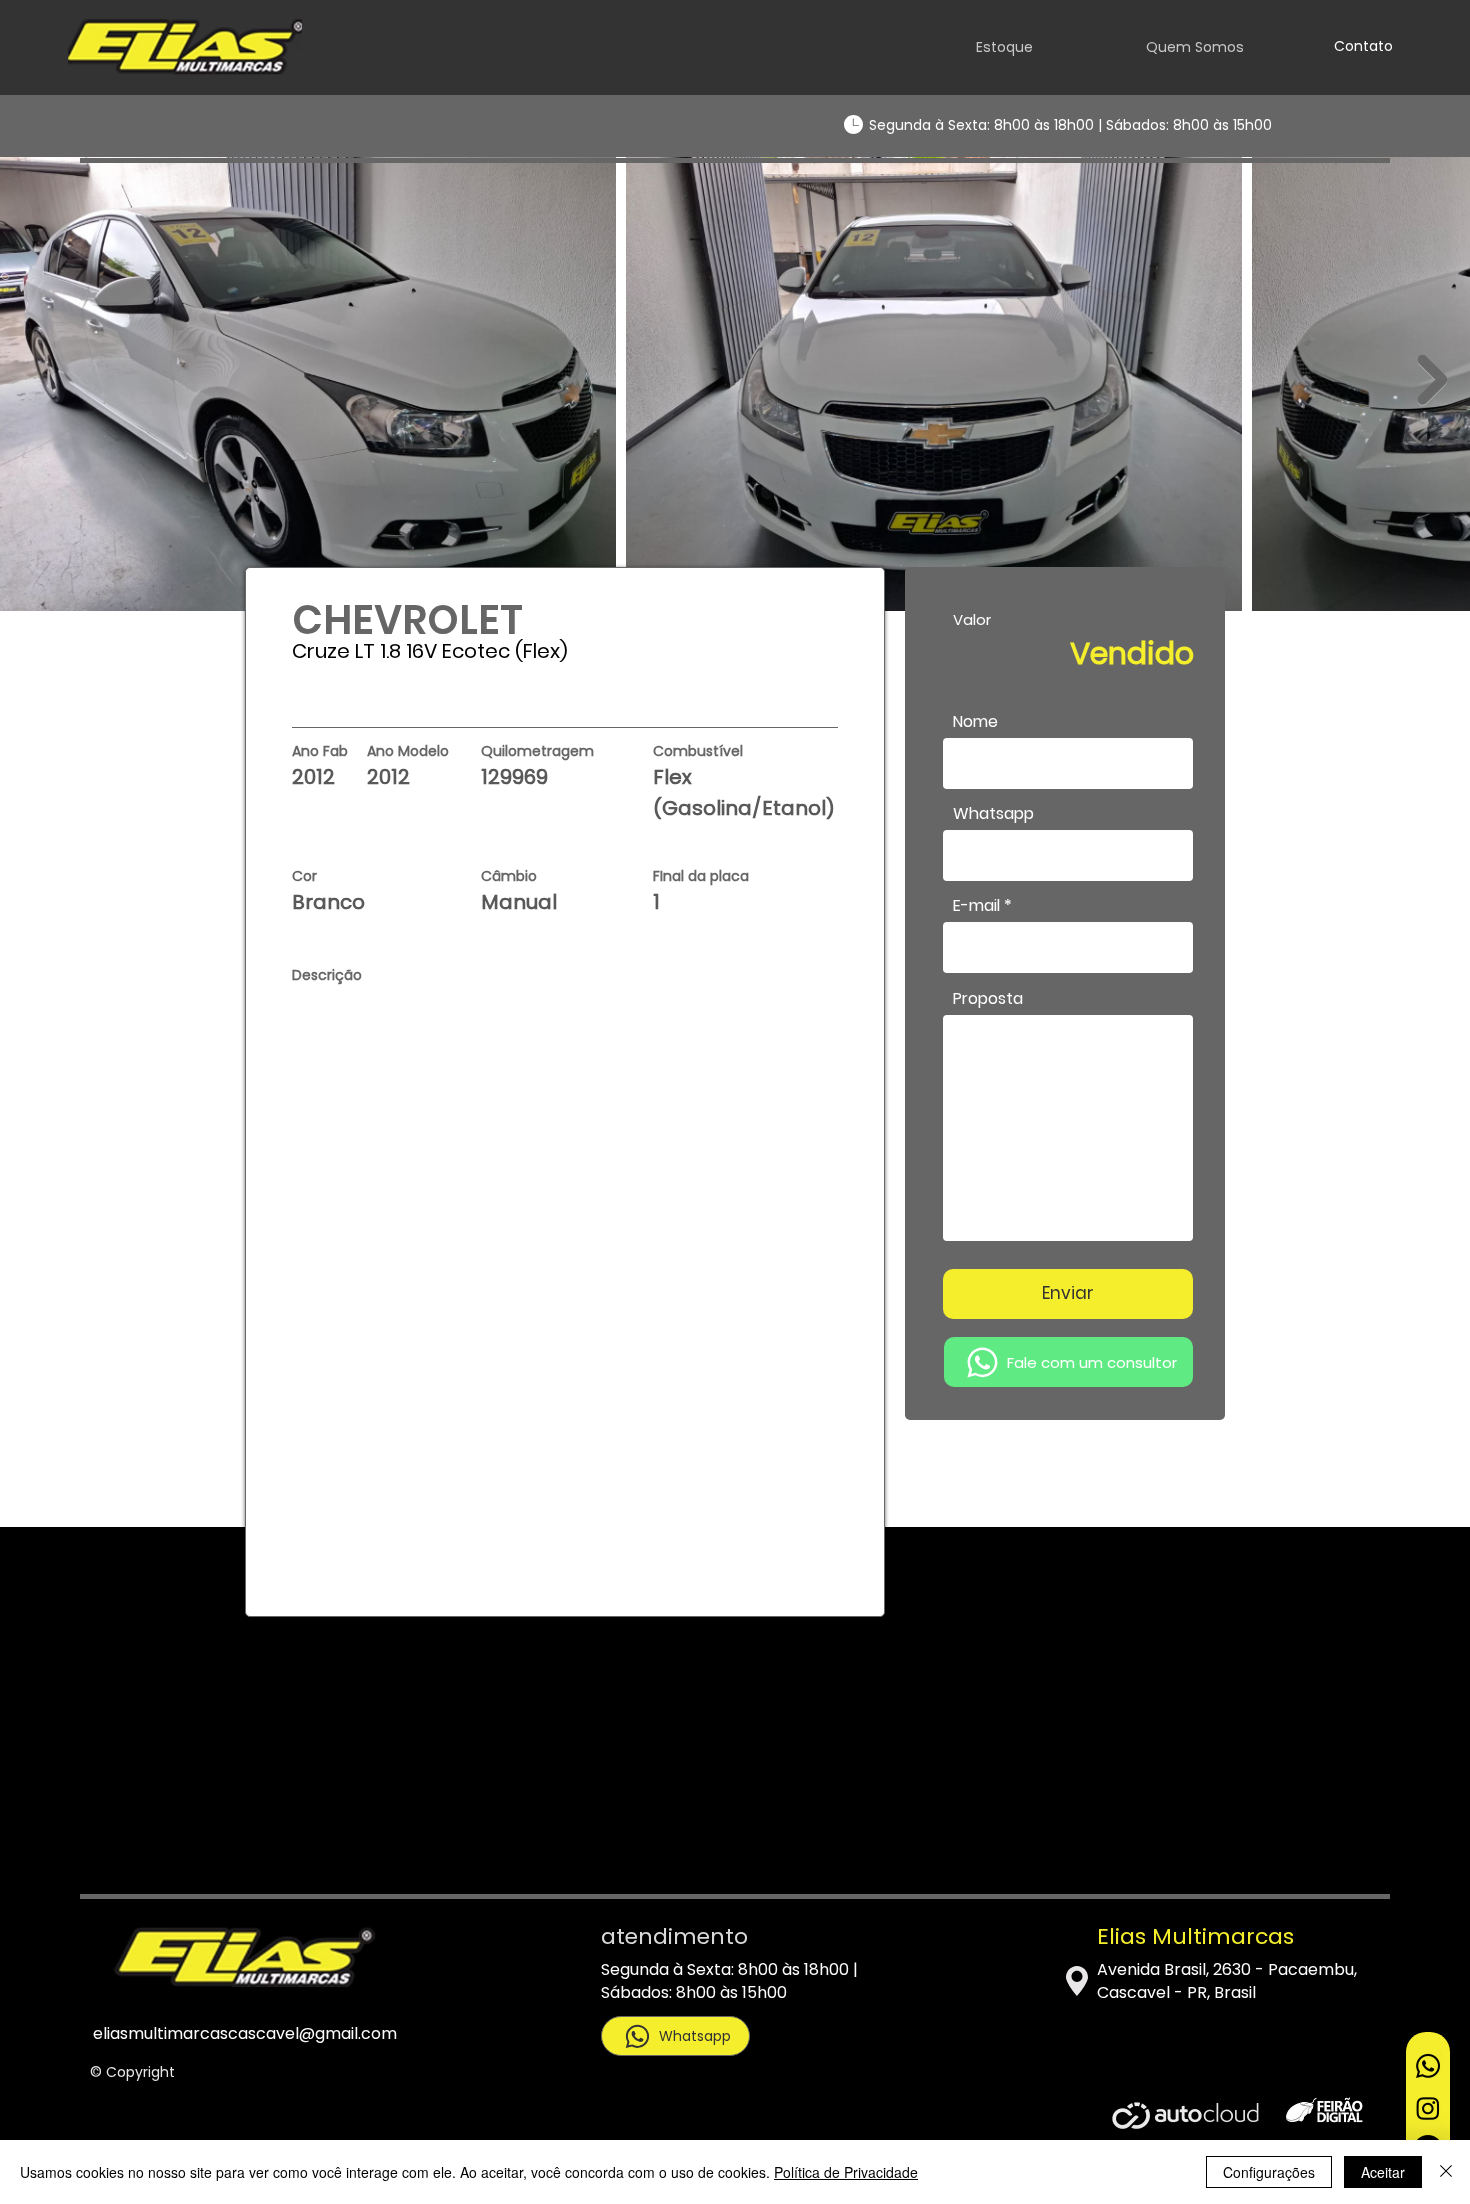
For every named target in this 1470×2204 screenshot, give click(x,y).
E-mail (976, 906)
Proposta (988, 999)
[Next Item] (1432, 380)
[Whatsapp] (1428, 2066)
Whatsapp (993, 814)
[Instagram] (1428, 2108)
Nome (975, 722)
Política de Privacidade (846, 2172)
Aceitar (1383, 2172)
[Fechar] (1446, 2172)
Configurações (1269, 2172)
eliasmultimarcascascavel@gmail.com (245, 2033)
